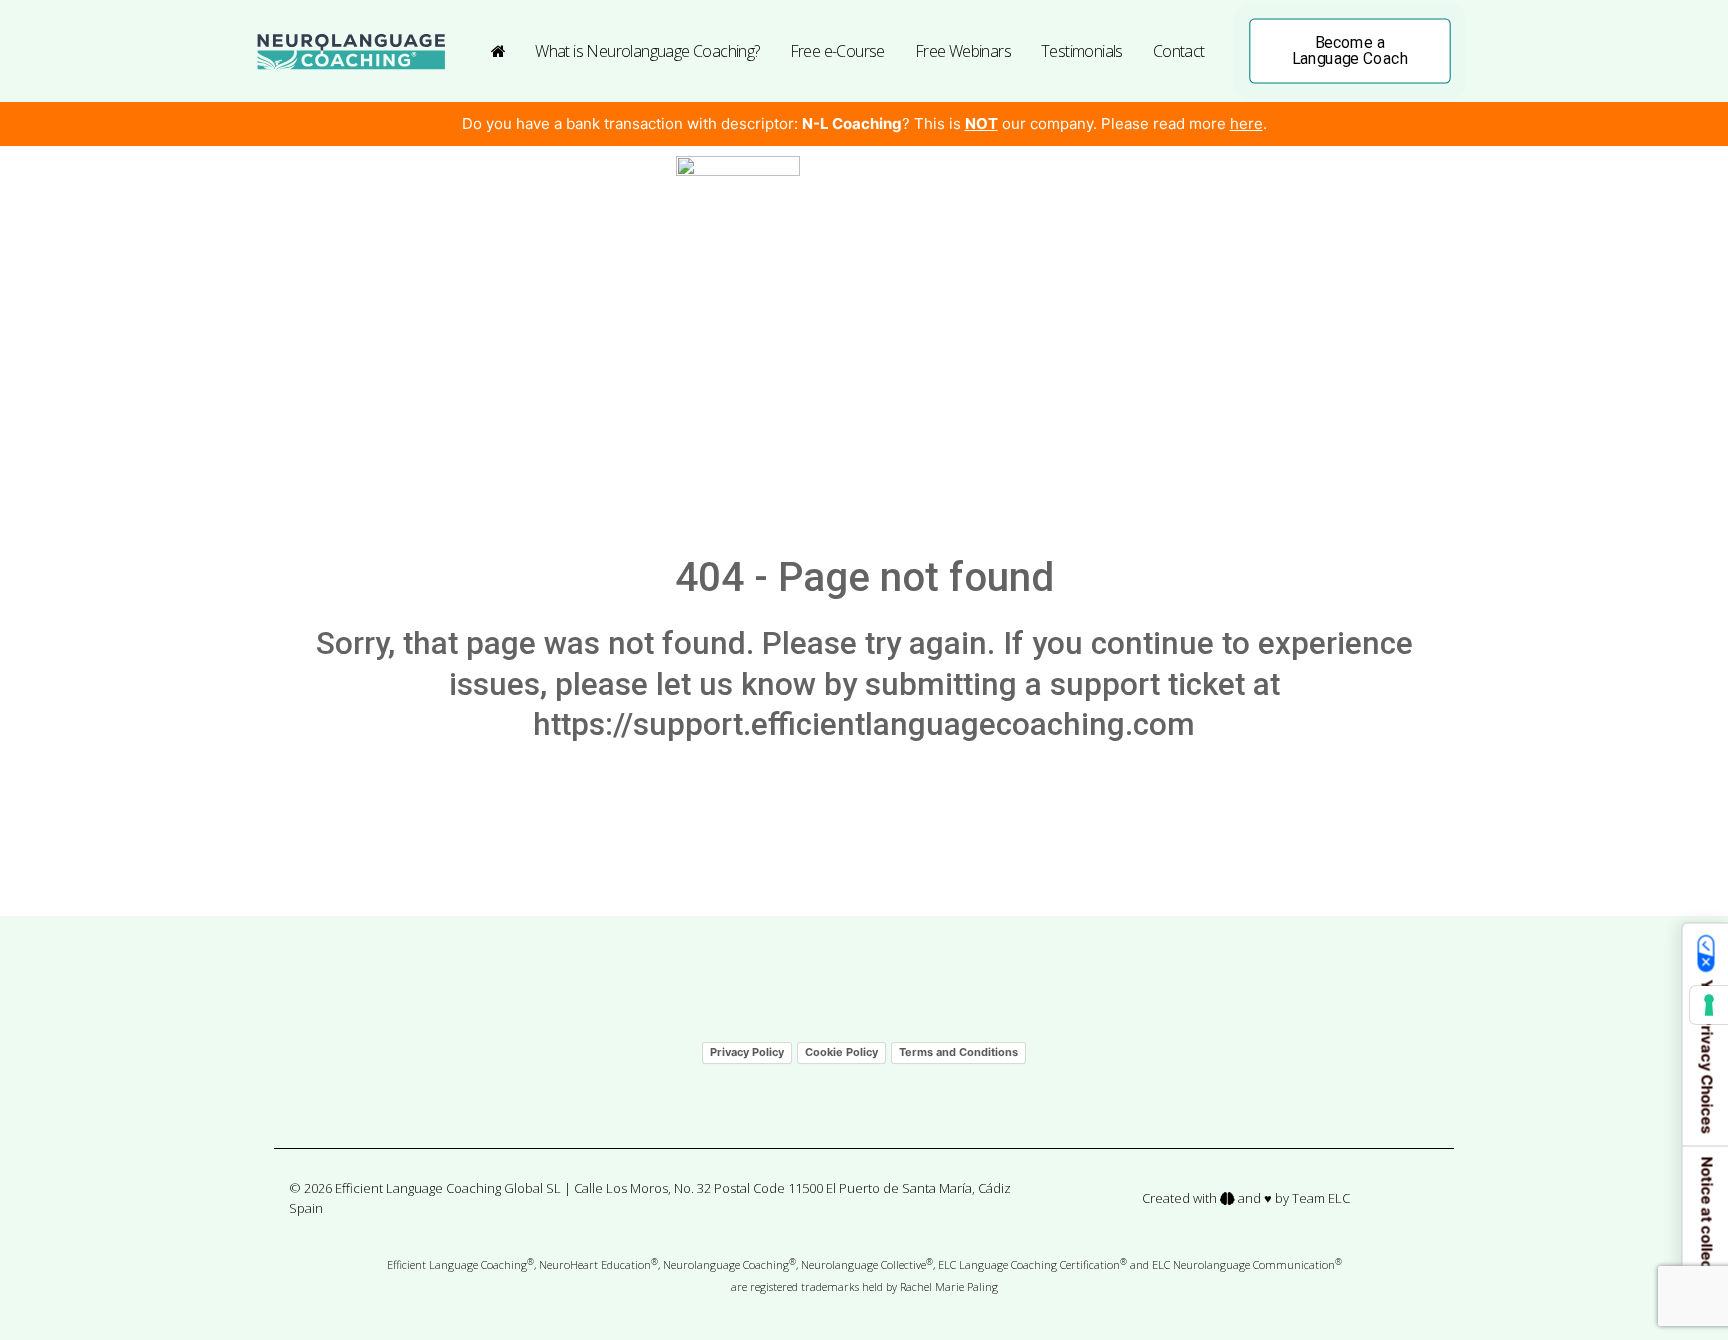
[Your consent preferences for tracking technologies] (1709, 1005)
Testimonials (1082, 51)
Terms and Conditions (958, 1052)
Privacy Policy (747, 1052)
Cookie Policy (841, 1052)
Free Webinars (963, 51)
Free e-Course (837, 51)
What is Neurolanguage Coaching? (647, 51)
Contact (1179, 51)
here (1246, 123)
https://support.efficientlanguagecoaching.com (864, 724)
